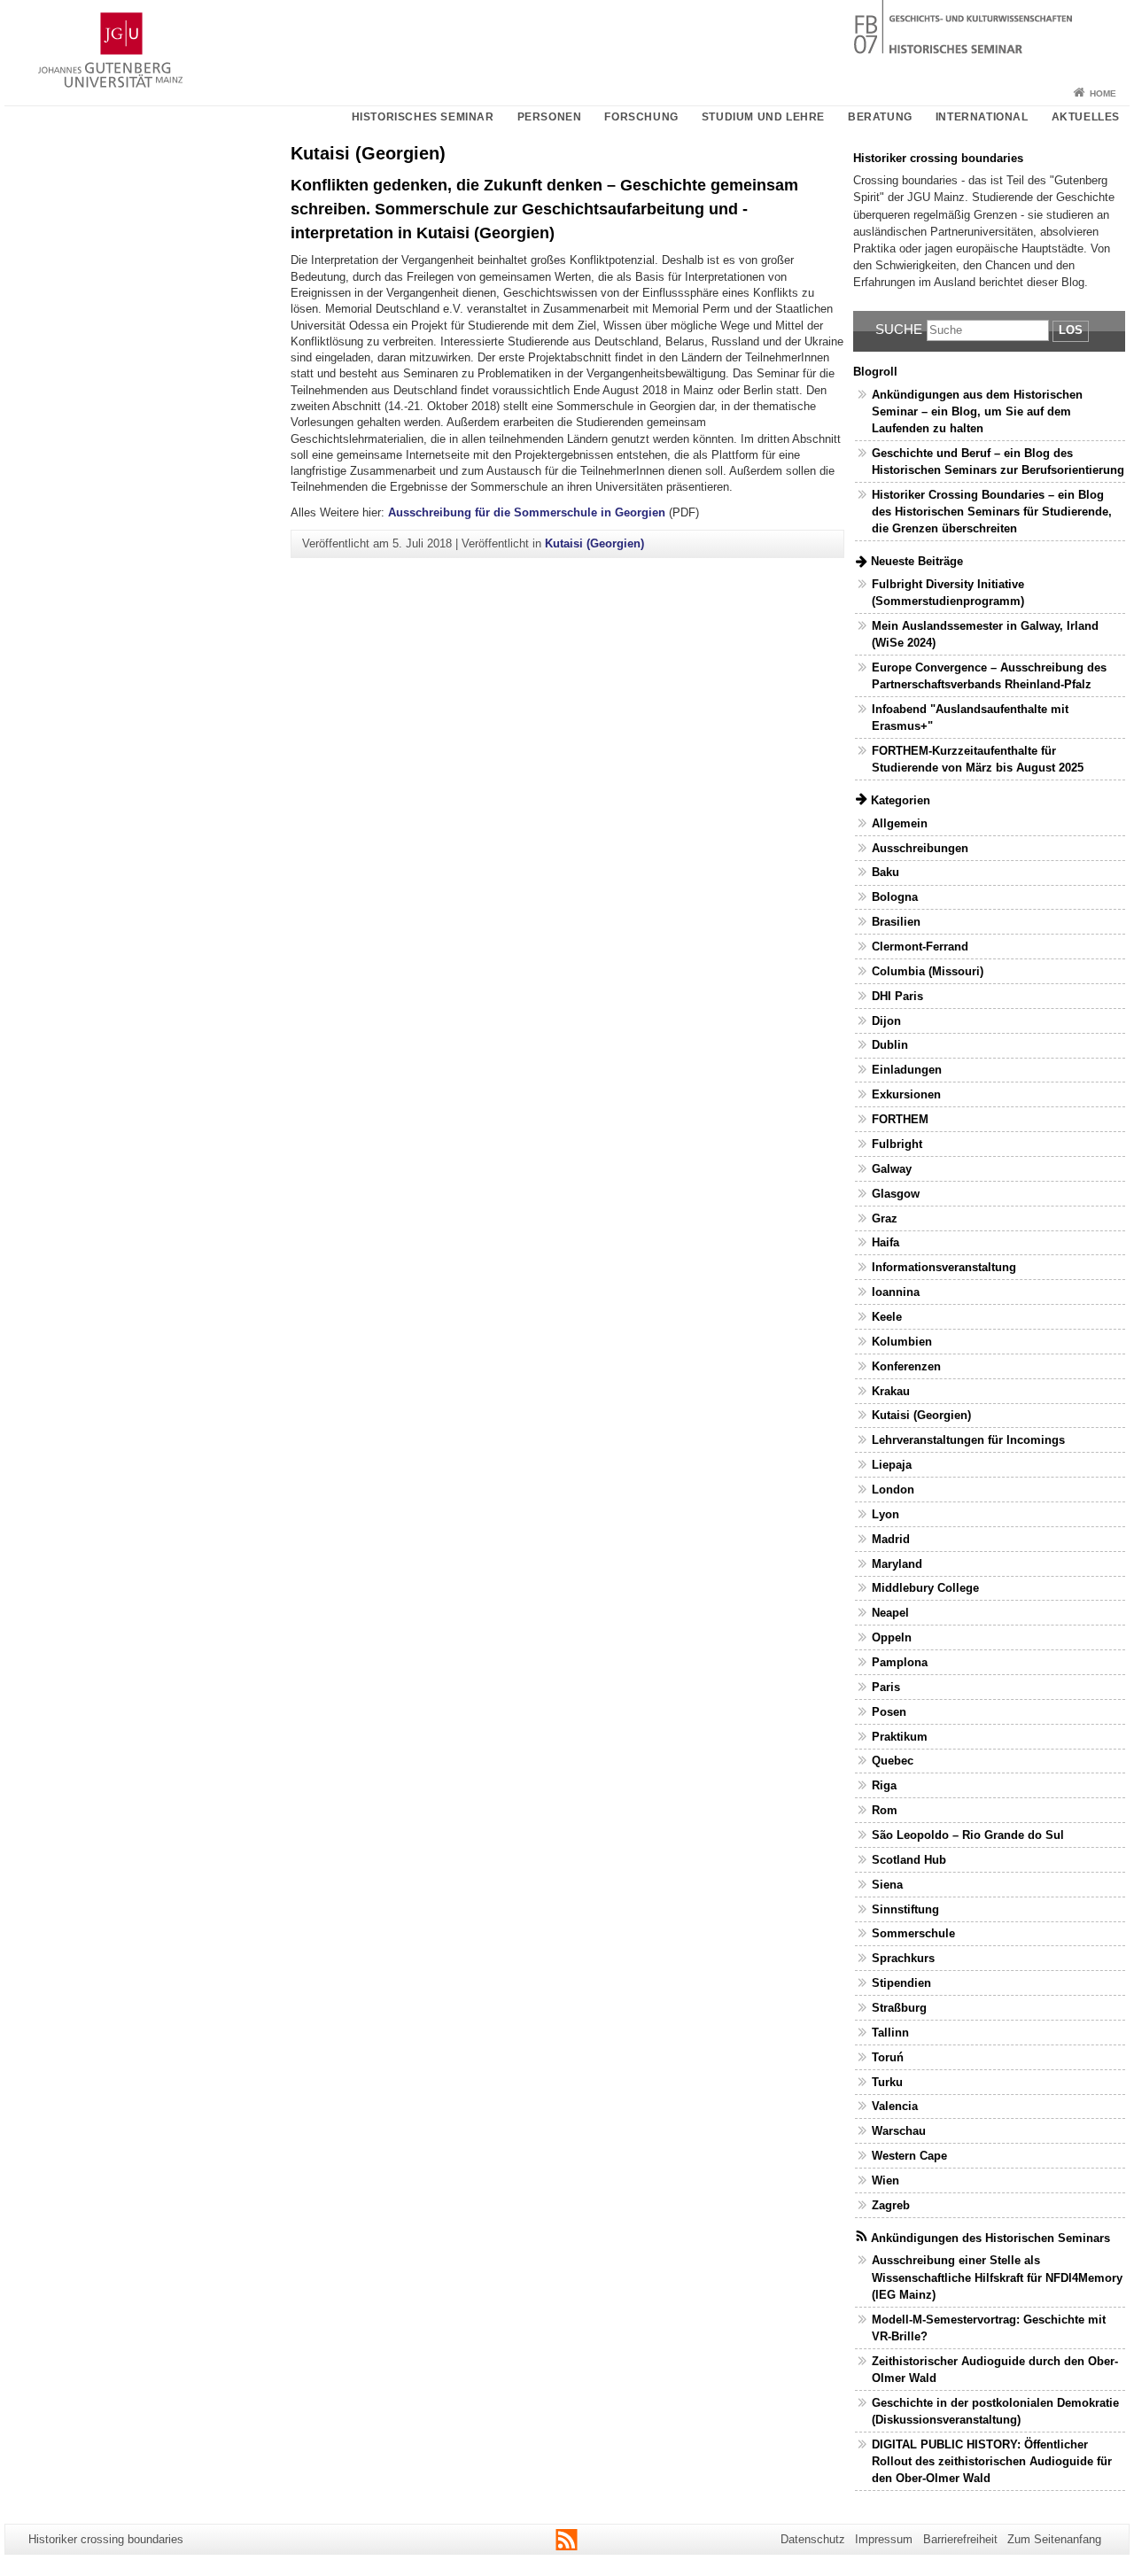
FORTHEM (900, 1119)
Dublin (890, 1045)
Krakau (891, 1391)
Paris (886, 1687)
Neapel (890, 1613)
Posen (889, 1712)
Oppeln (892, 1637)
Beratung (880, 117)
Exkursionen (906, 1094)
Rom (885, 1810)
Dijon (886, 1021)
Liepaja (892, 1465)
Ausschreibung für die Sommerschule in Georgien (527, 512)
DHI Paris (897, 996)
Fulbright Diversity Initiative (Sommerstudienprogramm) (948, 593)
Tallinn (890, 2033)
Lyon (885, 1514)
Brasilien (896, 922)
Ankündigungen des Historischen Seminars (990, 2238)
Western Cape (909, 2156)
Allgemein (900, 823)
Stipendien (901, 1983)
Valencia (895, 2106)
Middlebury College (925, 1588)
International (982, 117)
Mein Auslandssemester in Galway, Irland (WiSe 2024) (985, 634)
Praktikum (900, 1737)
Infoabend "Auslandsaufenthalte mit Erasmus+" (970, 718)
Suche (899, 329)
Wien (885, 2180)
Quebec (893, 1761)
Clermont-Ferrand (920, 947)
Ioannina (896, 1292)
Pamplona (900, 1662)
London (893, 1490)
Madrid (891, 1539)
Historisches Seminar (423, 117)
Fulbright (897, 1144)
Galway (892, 1169)
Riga (884, 1785)
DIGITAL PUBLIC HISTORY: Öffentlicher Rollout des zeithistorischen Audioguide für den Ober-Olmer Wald (992, 2461)
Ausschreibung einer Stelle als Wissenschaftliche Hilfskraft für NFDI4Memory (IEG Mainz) (997, 2277)
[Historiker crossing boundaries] (567, 40)
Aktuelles (1086, 117)
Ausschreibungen (920, 848)
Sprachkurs (903, 1958)
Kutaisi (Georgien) (594, 543)
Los (1071, 330)
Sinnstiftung (905, 1909)
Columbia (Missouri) (928, 971)
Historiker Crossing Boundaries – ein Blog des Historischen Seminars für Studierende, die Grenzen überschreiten (992, 512)
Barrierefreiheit (960, 2539)
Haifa (885, 1242)
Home (1103, 93)
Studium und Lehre (763, 117)
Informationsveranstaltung (944, 1267)
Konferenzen (906, 1366)
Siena (887, 1885)
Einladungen (907, 1070)
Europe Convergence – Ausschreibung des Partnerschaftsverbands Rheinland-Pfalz (989, 676)
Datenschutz (813, 2539)
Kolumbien (902, 1342)
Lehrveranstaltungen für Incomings (968, 1440)
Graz (885, 1218)
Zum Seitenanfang (1054, 2539)
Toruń (888, 2057)
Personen (550, 117)
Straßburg (899, 2008)
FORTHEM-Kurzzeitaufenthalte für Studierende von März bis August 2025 (978, 759)
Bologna (895, 897)
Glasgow (896, 1194)
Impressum (884, 2539)
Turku (887, 2082)
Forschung (641, 117)
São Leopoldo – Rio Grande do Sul (968, 1835)
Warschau (899, 2131)
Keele (887, 1317)
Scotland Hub (909, 1860)
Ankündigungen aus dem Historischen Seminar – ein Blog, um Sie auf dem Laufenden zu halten (977, 411)
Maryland (897, 1564)
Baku (885, 872)
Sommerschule (913, 1933)
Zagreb (891, 2205)
